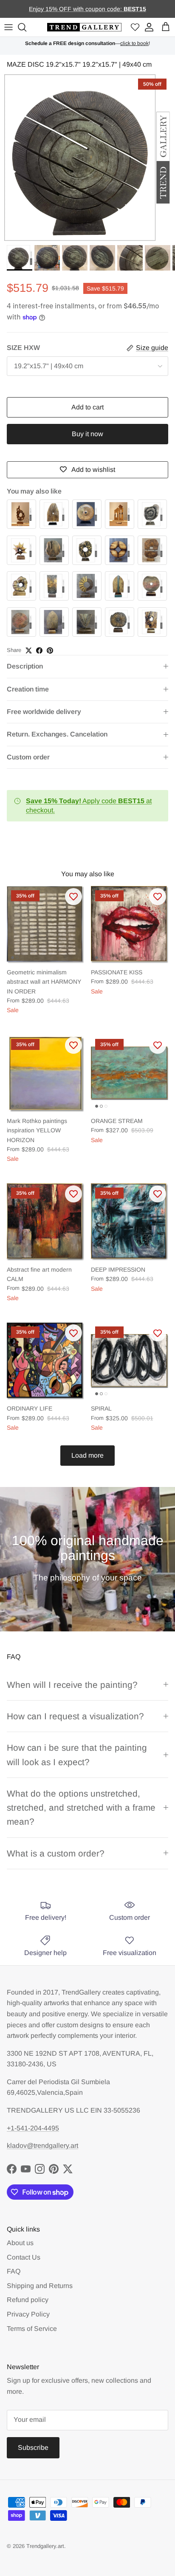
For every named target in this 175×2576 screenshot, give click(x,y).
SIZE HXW (23, 348)
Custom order (28, 757)
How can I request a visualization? (75, 1716)
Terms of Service (32, 2329)
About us (20, 2243)
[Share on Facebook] (39, 650)
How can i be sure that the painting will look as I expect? (77, 1755)
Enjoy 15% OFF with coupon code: (76, 9)
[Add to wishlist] (73, 897)
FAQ (14, 2271)
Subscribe (33, 2448)
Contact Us (24, 2257)
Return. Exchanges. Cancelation (57, 734)
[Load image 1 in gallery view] (87, 158)
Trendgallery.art (45, 2546)
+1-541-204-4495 (33, 2128)
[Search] (23, 27)
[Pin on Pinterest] (50, 650)
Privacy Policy (28, 2314)
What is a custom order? (56, 1853)
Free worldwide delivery (44, 712)
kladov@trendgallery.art (42, 2146)
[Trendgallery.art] (84, 27)
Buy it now (87, 434)
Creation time (28, 689)
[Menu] (8, 27)
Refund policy (28, 2300)
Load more (87, 1455)
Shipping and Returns (40, 2286)
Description (25, 666)
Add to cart (87, 407)
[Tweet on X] (29, 650)
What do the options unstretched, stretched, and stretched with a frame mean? (81, 1808)
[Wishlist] (135, 27)
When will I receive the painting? (72, 1685)
